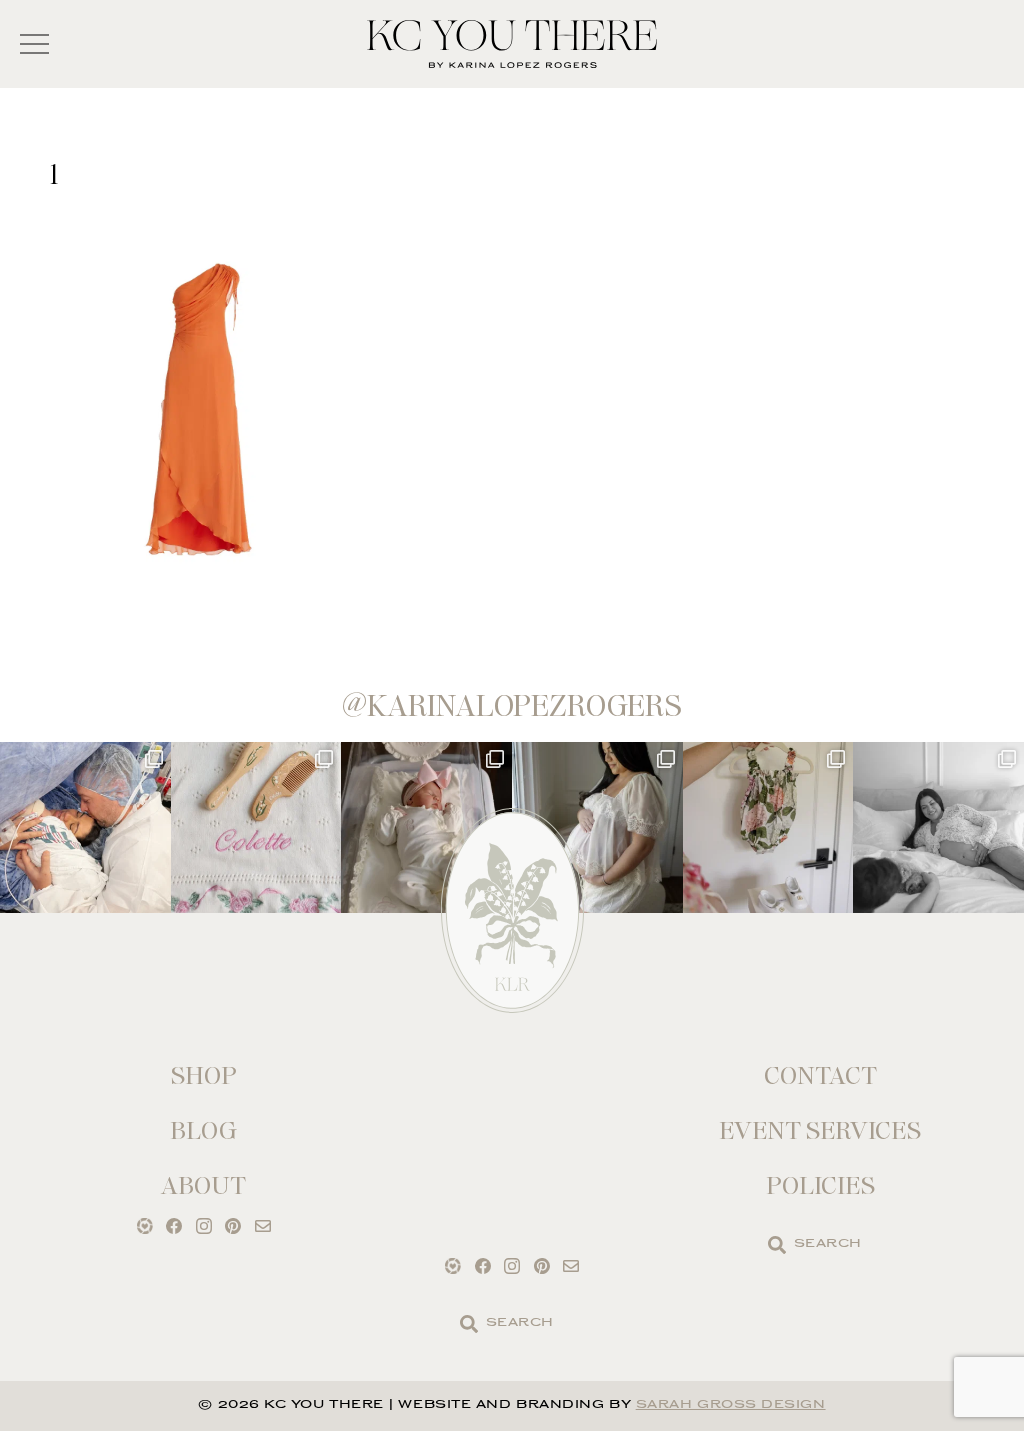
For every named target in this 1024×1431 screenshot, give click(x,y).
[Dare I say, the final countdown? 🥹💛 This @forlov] (597, 827)
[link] (777, 1245)
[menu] (34, 44)
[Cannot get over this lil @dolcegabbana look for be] (768, 827)
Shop (204, 1075)
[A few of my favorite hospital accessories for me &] (256, 827)
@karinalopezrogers (512, 706)
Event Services (820, 1130)
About (203, 1185)
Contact (820, 1075)
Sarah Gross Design (731, 1405)
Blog (203, 1130)
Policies (820, 1185)
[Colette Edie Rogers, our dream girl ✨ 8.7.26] (426, 827)
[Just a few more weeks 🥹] (938, 827)
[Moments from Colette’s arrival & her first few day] (85, 827)
